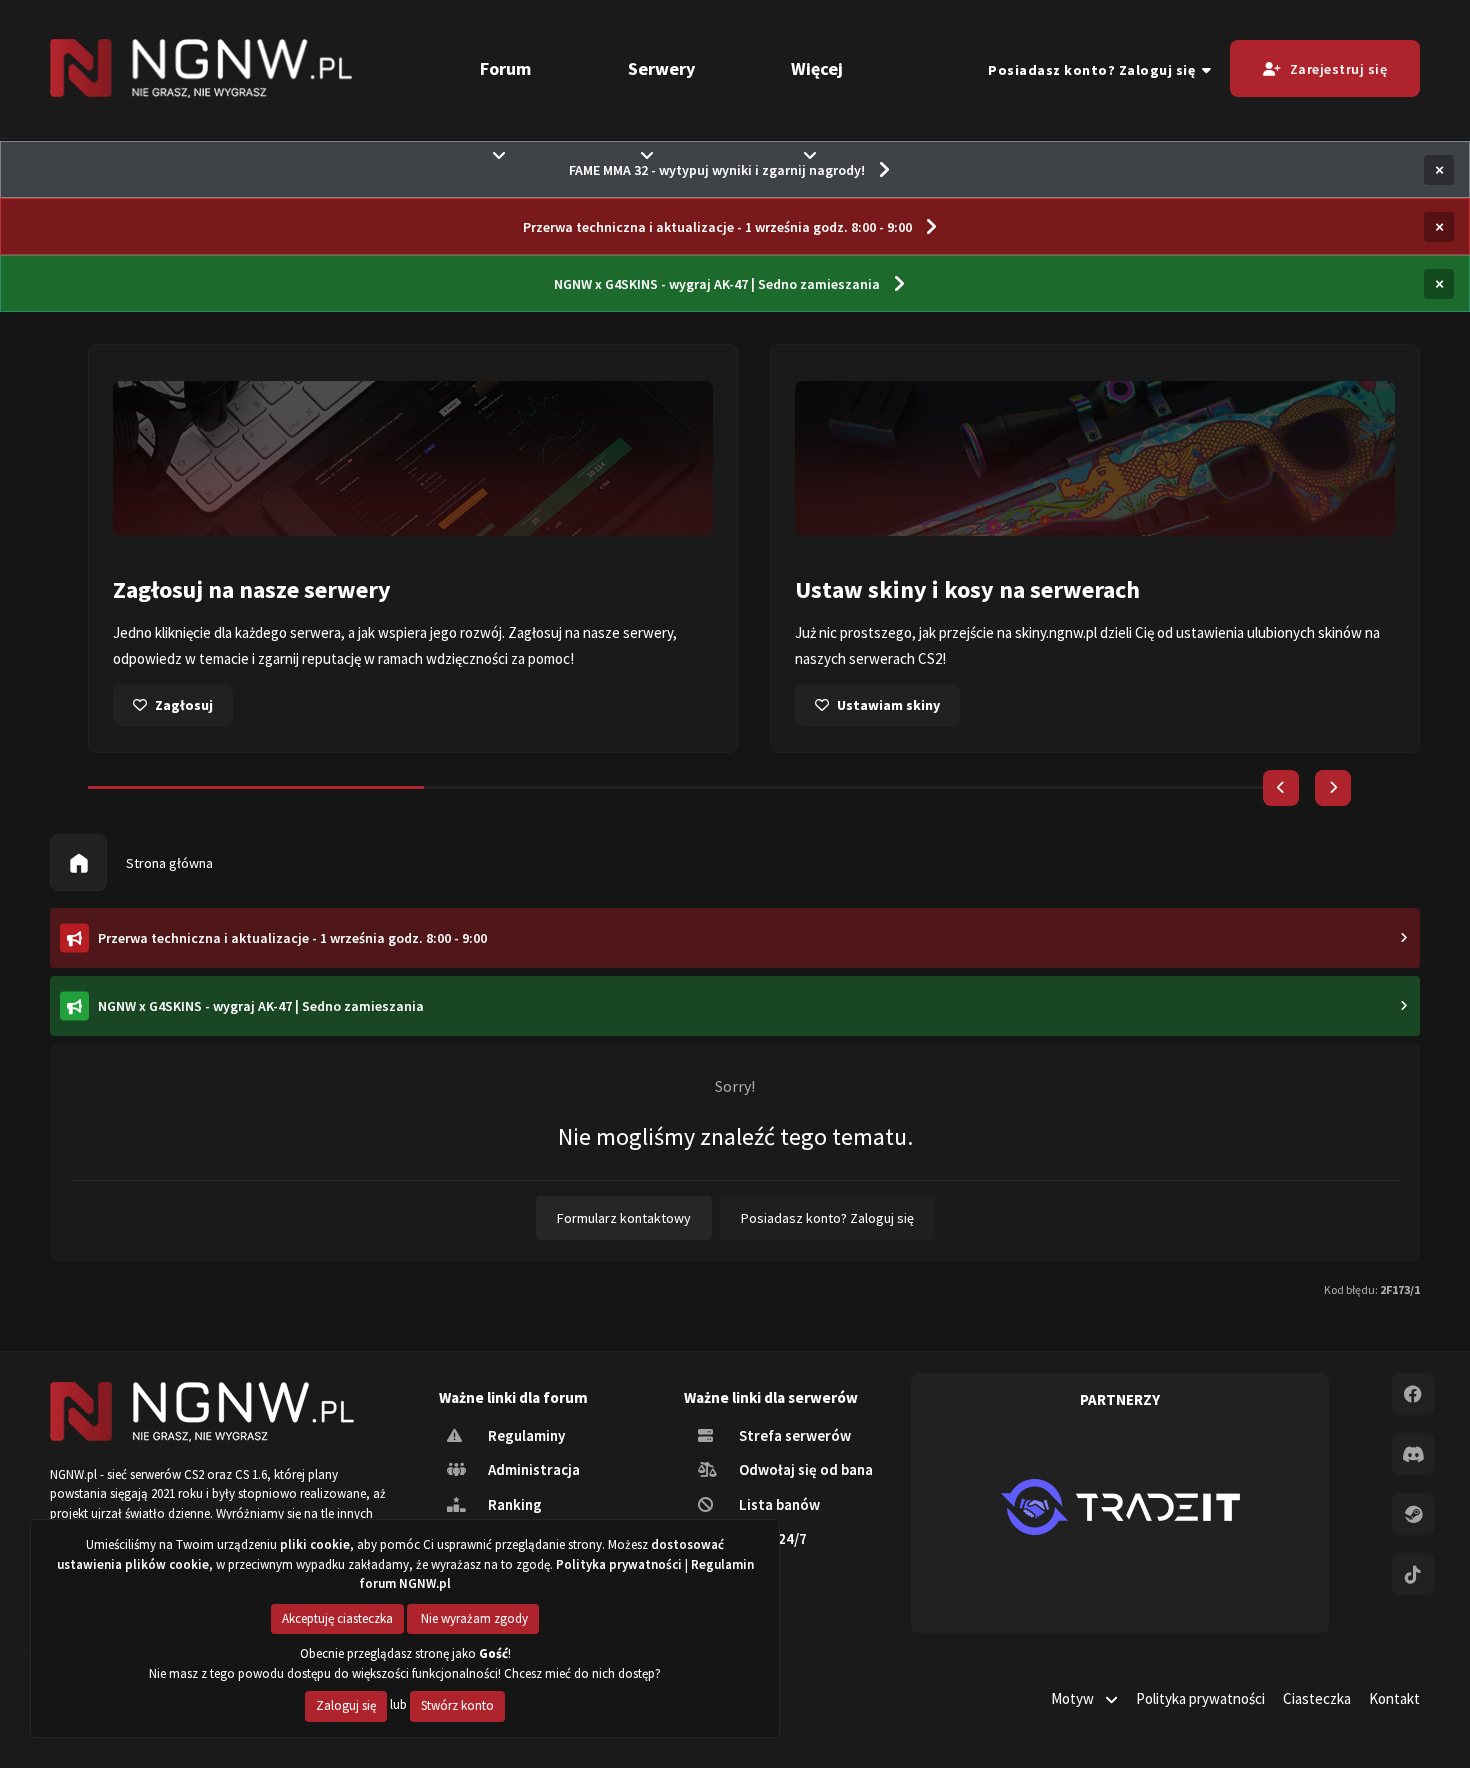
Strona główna (168, 863)
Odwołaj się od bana (804, 1469)
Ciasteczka (1317, 1698)
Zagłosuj (184, 705)
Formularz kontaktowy (624, 1218)
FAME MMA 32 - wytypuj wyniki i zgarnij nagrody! (717, 170)
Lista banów (778, 1504)
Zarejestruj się (1339, 69)
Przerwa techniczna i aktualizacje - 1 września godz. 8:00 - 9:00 (717, 227)
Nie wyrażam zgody (473, 1618)
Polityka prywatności (1200, 1698)
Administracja (532, 1469)
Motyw (1074, 1698)
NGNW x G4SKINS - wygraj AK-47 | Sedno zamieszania (717, 284)
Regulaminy (525, 1435)
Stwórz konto (457, 1705)
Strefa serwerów (793, 1435)
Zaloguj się (346, 1705)
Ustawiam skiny (888, 705)
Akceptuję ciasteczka (337, 1618)
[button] (1281, 788)
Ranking (513, 1504)
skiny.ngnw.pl (1056, 632)
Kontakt (1394, 1698)
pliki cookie (315, 1544)
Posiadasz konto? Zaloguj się (1095, 70)
